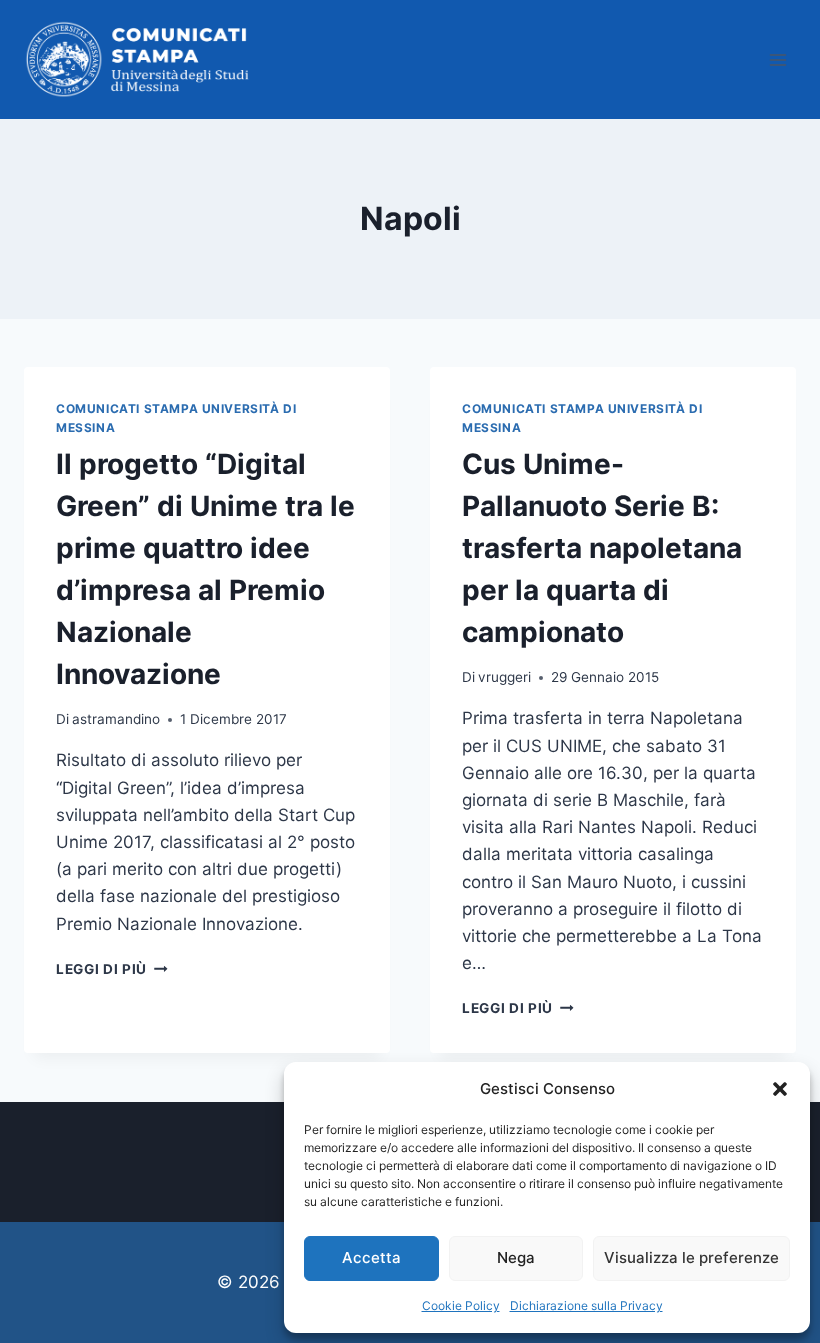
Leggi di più (112, 969)
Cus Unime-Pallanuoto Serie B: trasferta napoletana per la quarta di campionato (602, 548)
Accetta (371, 1257)
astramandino (116, 719)
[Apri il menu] (777, 59)
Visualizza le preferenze (691, 1257)
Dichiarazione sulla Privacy (586, 1305)
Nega (516, 1257)
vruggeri (504, 677)
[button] (780, 1089)
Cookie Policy (461, 1305)
